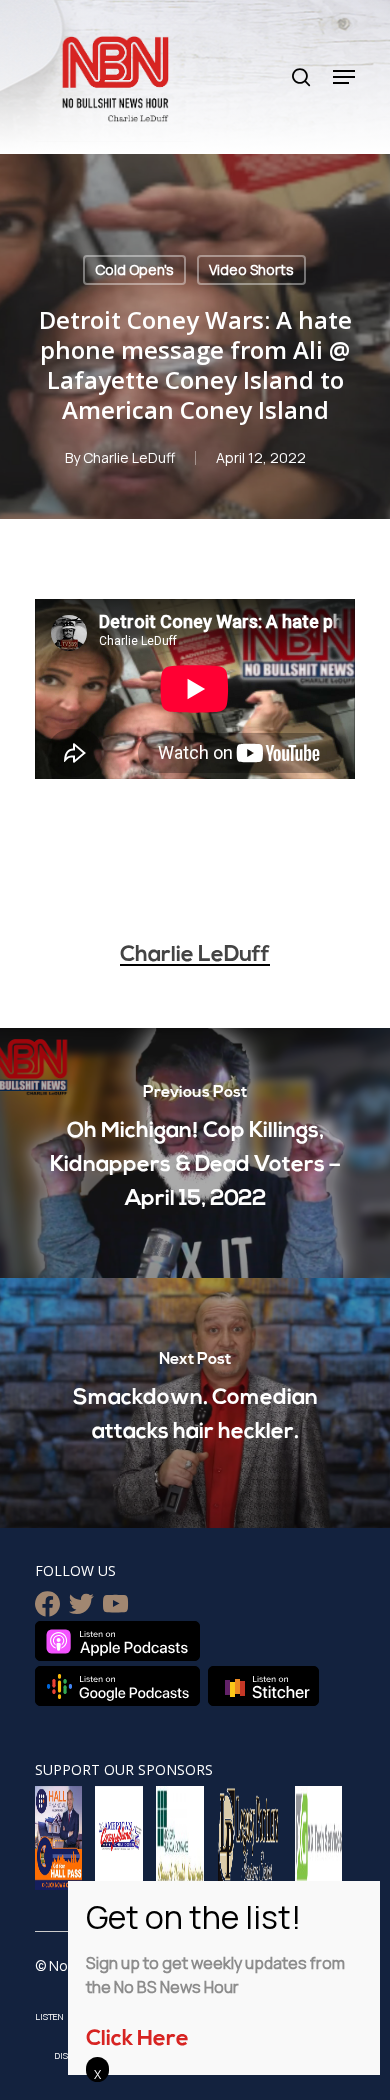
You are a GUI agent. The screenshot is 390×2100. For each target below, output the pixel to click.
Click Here (137, 2039)
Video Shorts (251, 269)
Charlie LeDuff (129, 457)
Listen (49, 2016)
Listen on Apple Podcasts (117, 1641)
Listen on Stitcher (263, 1686)
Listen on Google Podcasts (117, 1686)
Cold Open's (134, 269)
